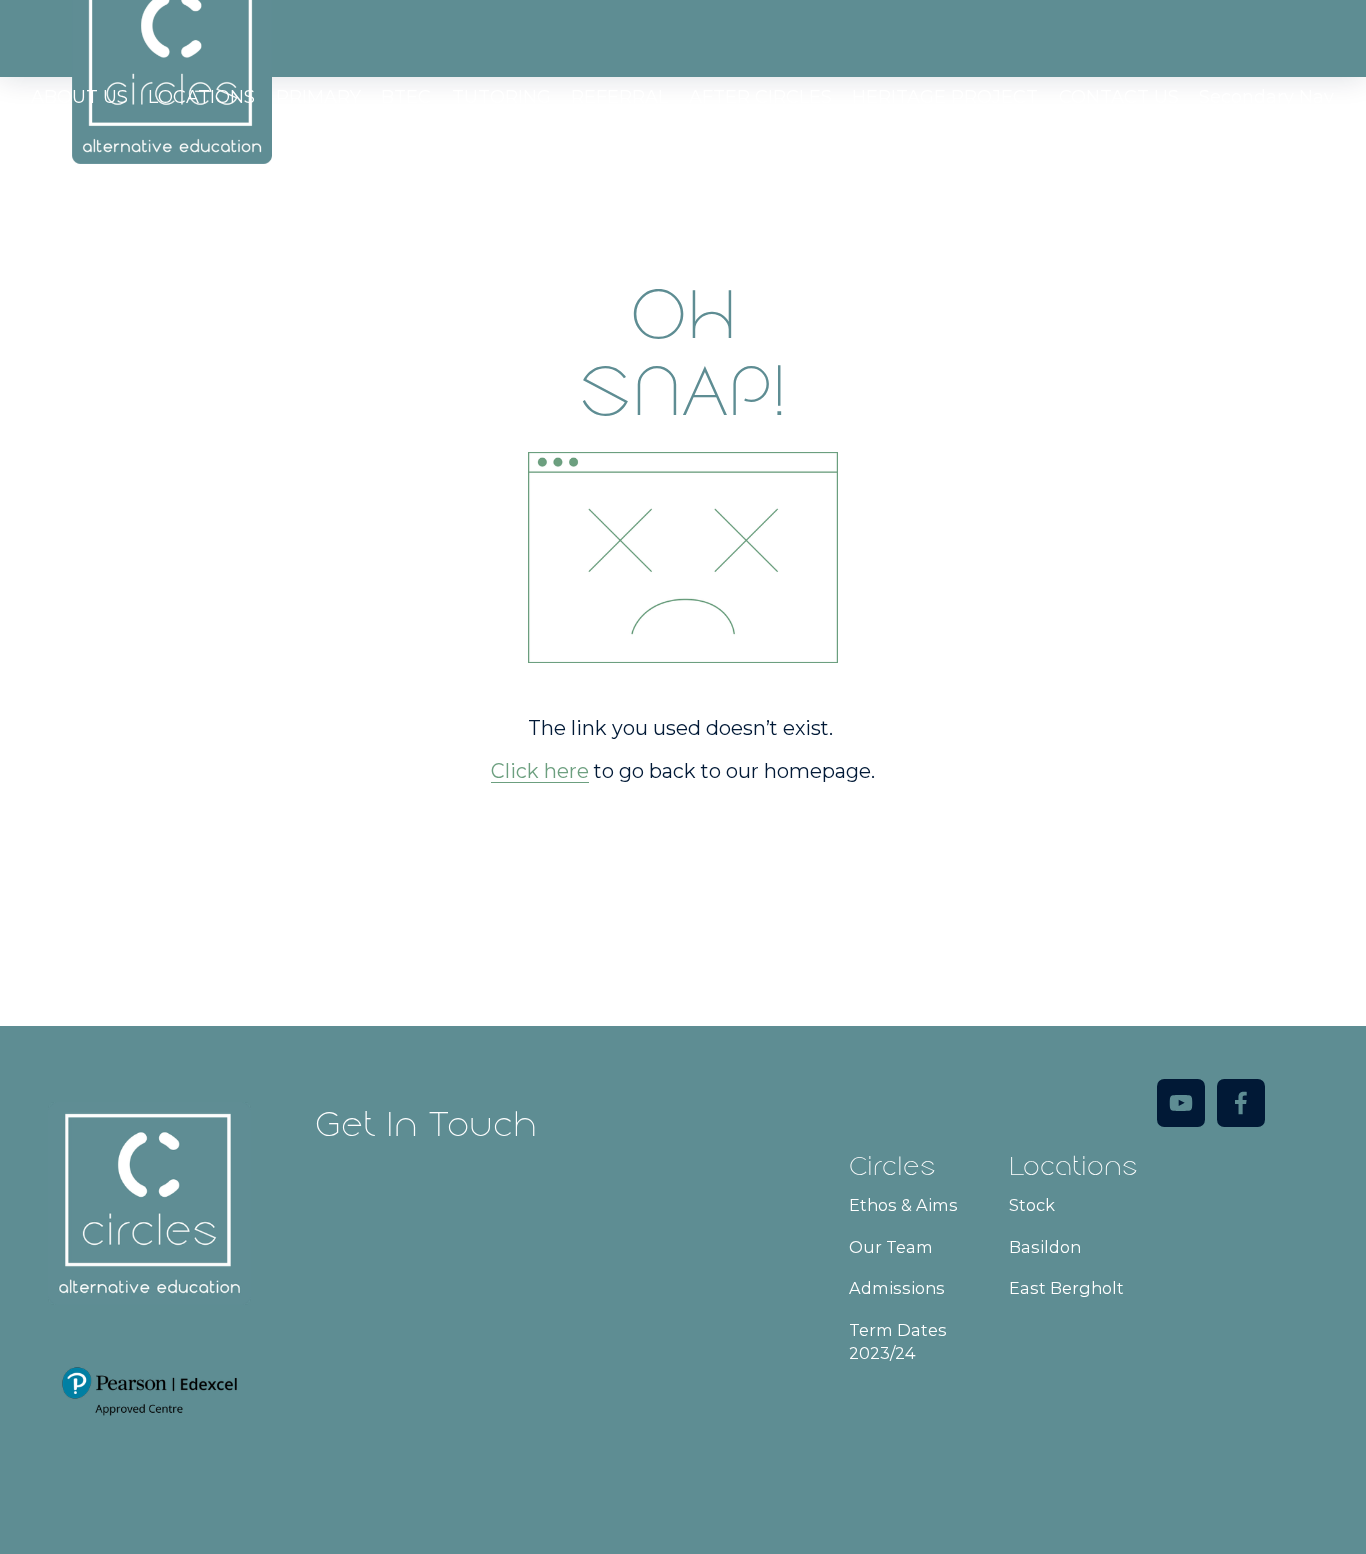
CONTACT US (1119, 97)
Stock (1032, 1205)
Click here (540, 771)
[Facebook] (1241, 1103)
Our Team (891, 1247)
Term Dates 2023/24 (898, 1341)
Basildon (1045, 1247)
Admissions (897, 1288)
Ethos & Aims (903, 1205)
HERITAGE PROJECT (945, 97)
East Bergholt (1066, 1288)
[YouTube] (1181, 1103)
